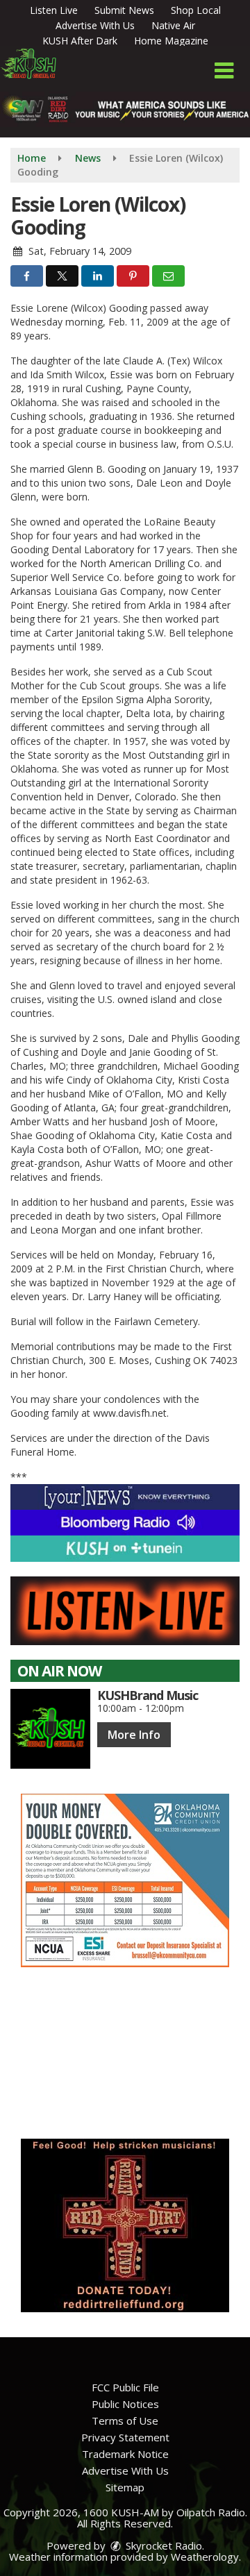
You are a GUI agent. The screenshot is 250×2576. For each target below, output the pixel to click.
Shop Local (196, 10)
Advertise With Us (95, 25)
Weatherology (205, 2557)
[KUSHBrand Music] (50, 1729)
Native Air (173, 25)
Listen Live (54, 10)
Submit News (124, 10)
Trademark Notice (125, 2454)
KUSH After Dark (80, 41)
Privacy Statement (125, 2437)
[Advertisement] (125, 1880)
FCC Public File (125, 2387)
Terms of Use (125, 2421)
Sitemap (125, 2487)
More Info (134, 1735)
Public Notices (125, 2404)
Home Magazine (171, 41)
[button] (224, 71)
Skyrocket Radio (162, 2545)
